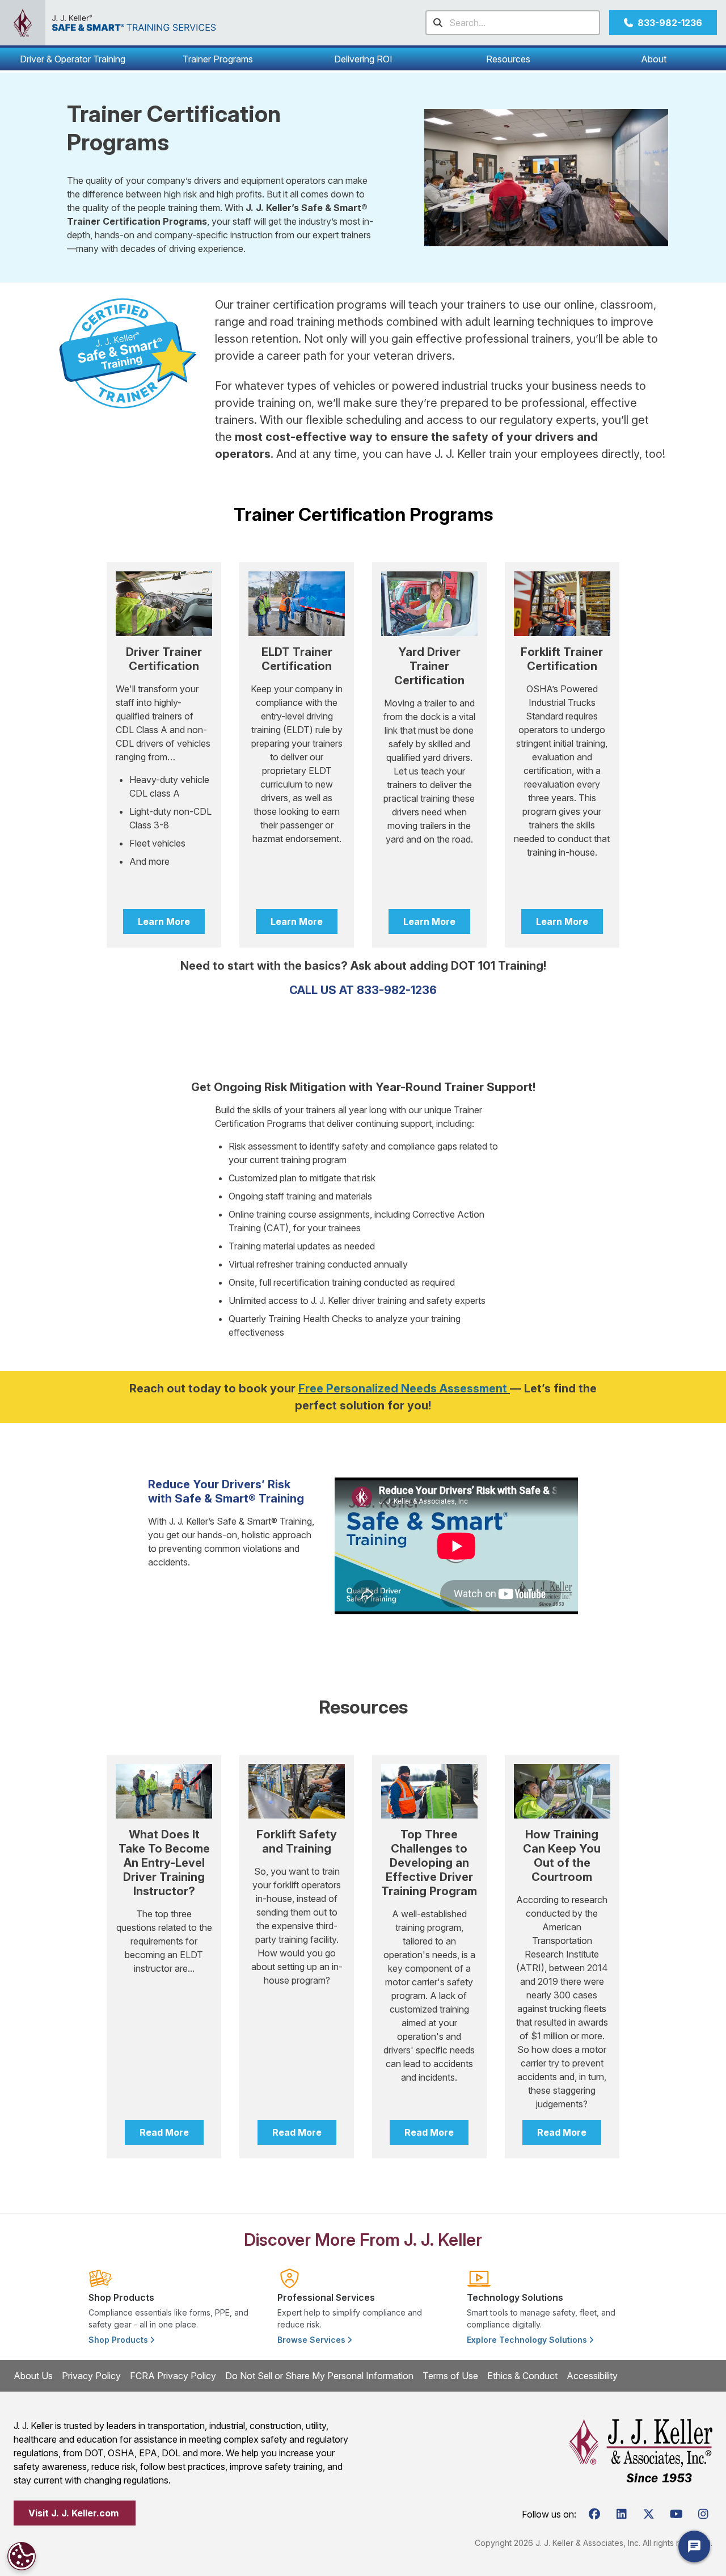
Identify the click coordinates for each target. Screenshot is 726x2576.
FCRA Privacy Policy (173, 2376)
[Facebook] (594, 2514)
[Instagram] (703, 2514)
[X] (649, 2514)
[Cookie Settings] (22, 2556)
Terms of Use (450, 2376)
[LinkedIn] (622, 2514)
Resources (508, 59)
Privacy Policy (91, 2376)
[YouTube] (676, 2514)
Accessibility (592, 2376)
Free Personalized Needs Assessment (403, 1388)
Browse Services (313, 2340)
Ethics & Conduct (522, 2376)
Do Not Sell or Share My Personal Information (319, 2376)
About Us (33, 2376)
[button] (73, 59)
